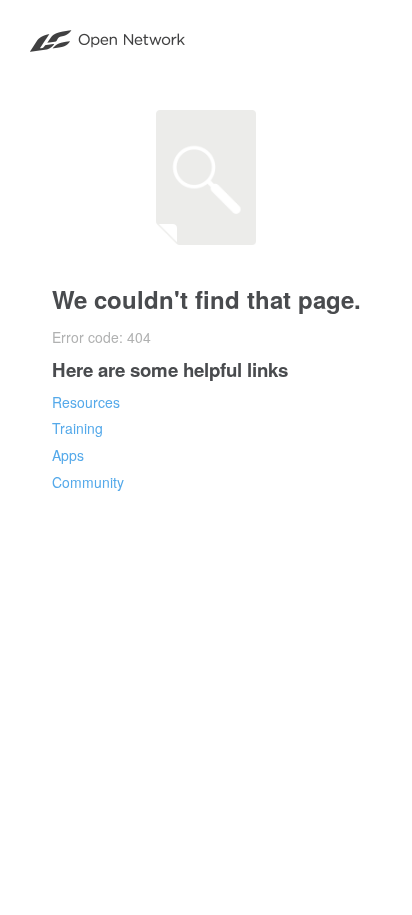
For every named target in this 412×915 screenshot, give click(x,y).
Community (88, 482)
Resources (86, 402)
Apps (68, 455)
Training (77, 428)
